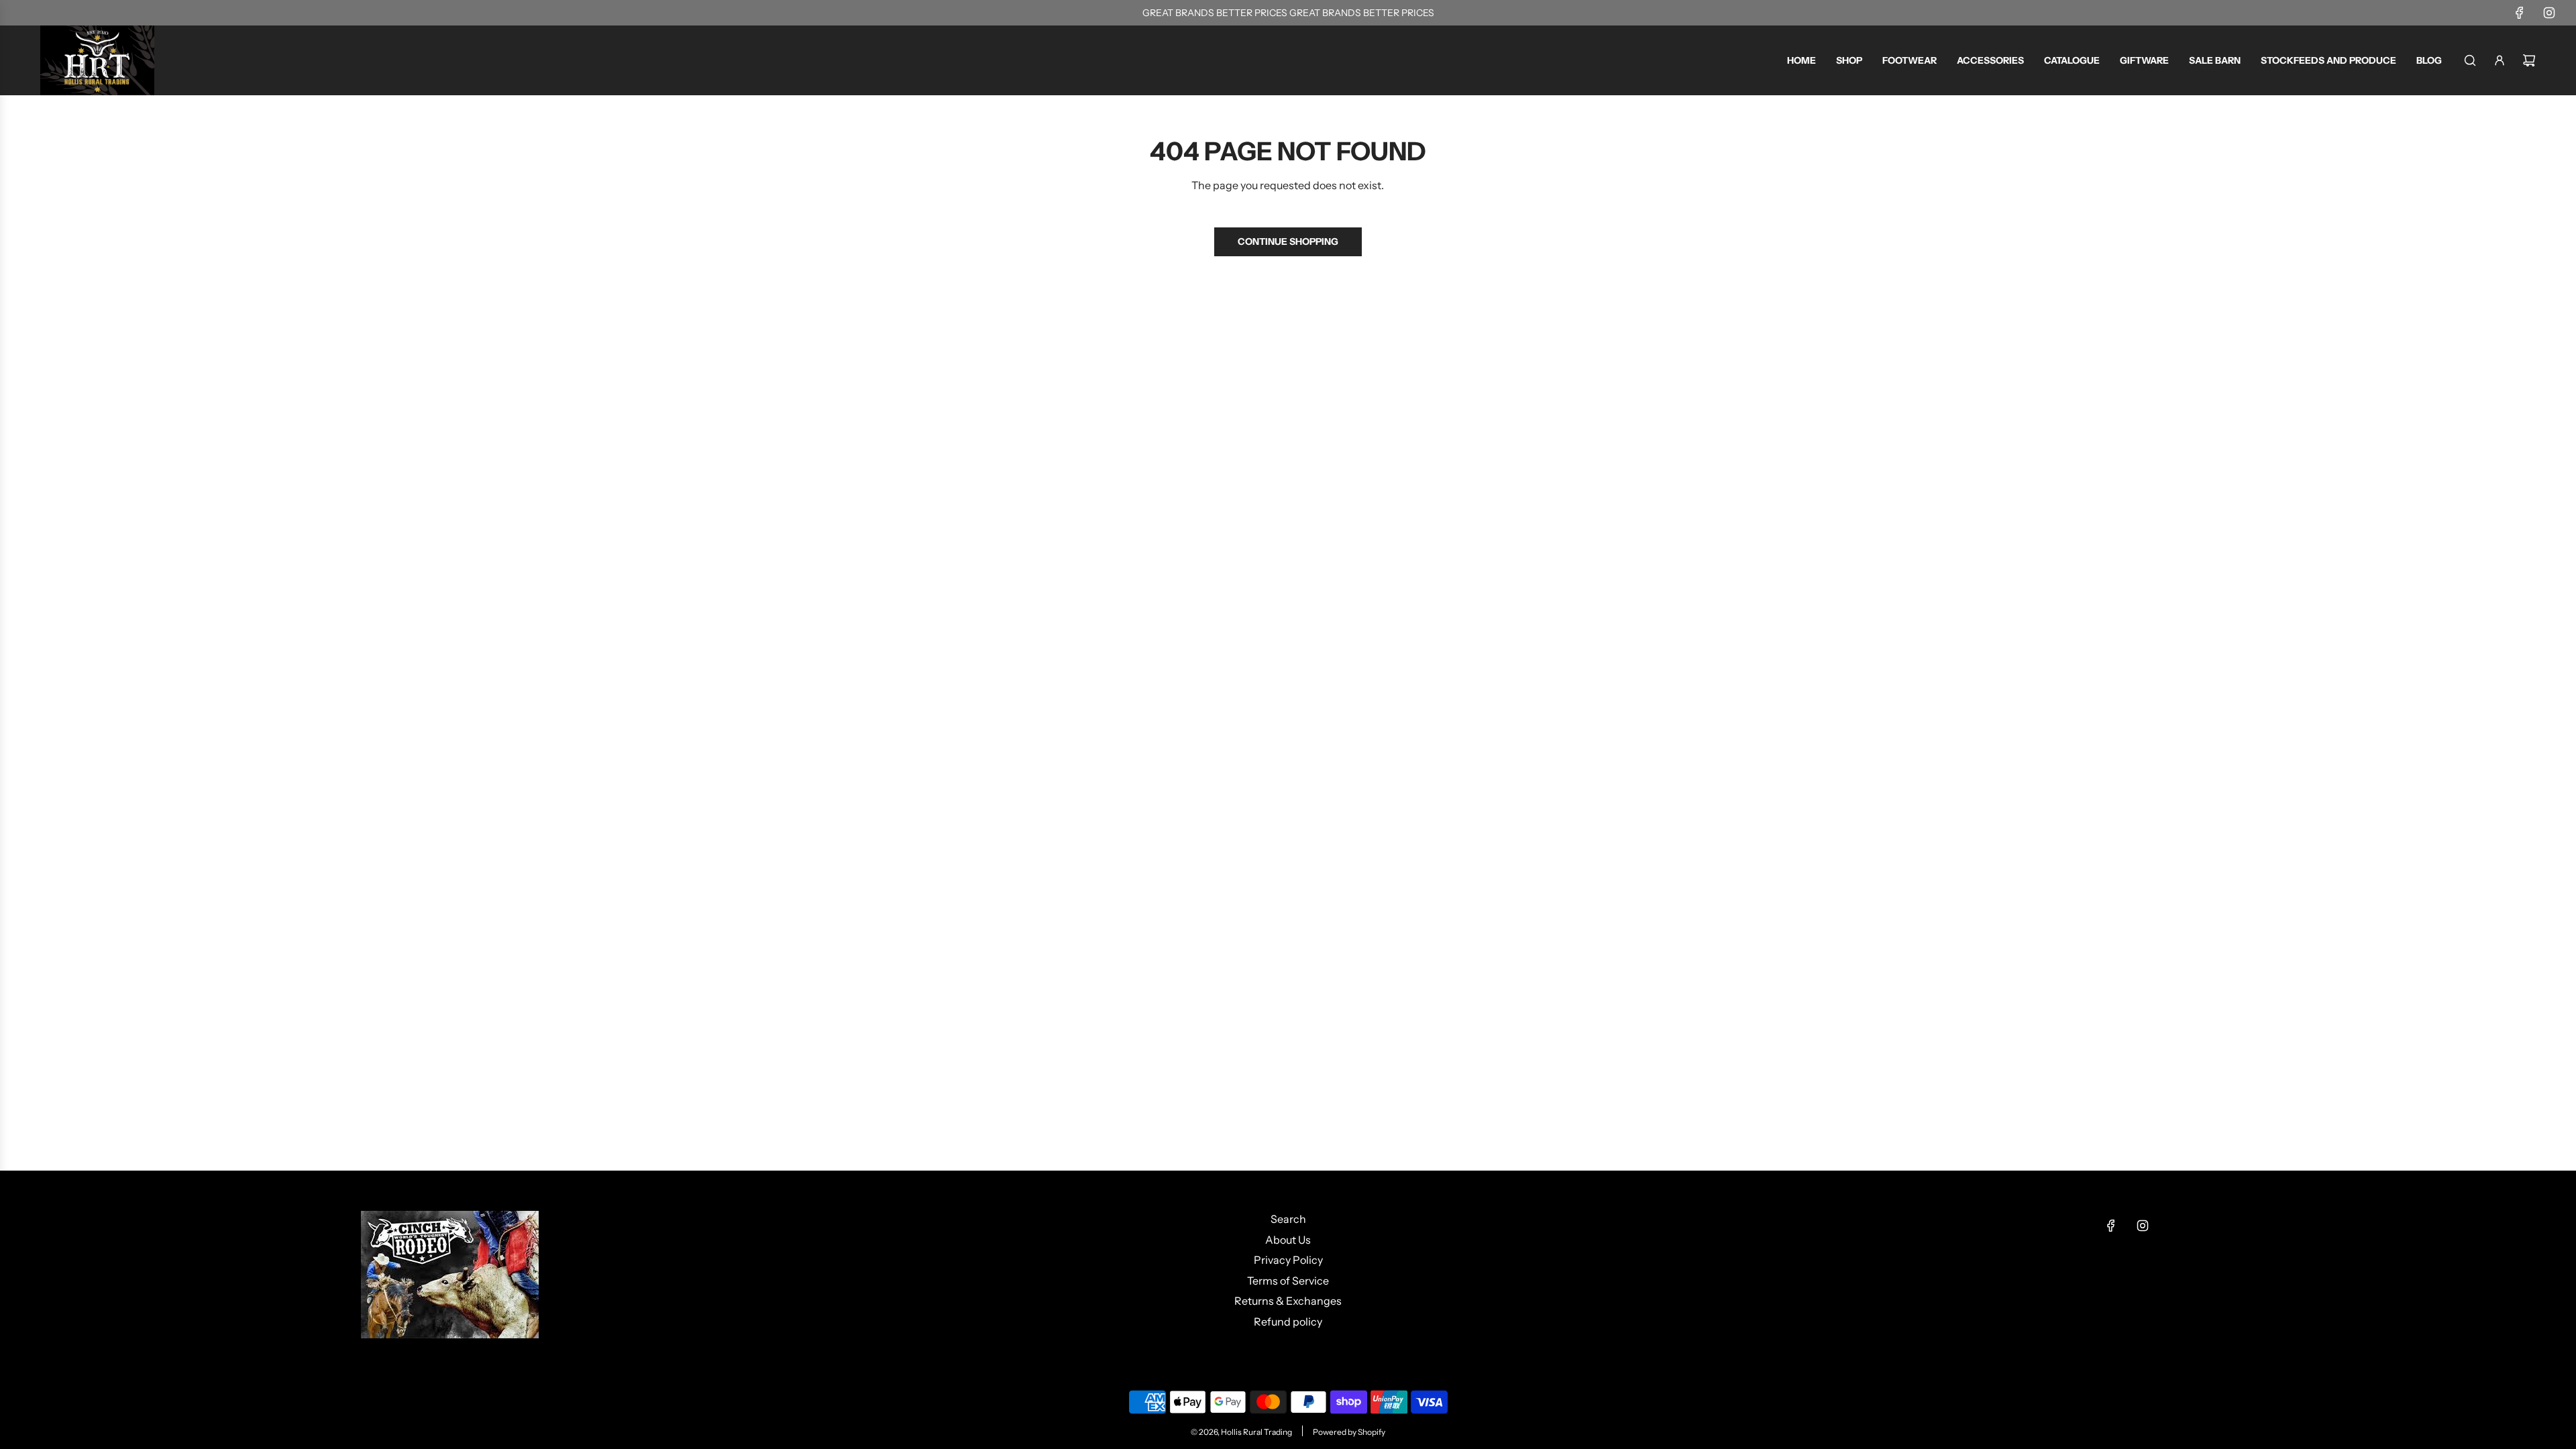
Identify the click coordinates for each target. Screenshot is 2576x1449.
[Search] (2470, 60)
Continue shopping (1288, 241)
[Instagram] (2549, 13)
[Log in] (2500, 60)
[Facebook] (2520, 13)
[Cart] (2529, 60)
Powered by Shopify (1349, 1432)
